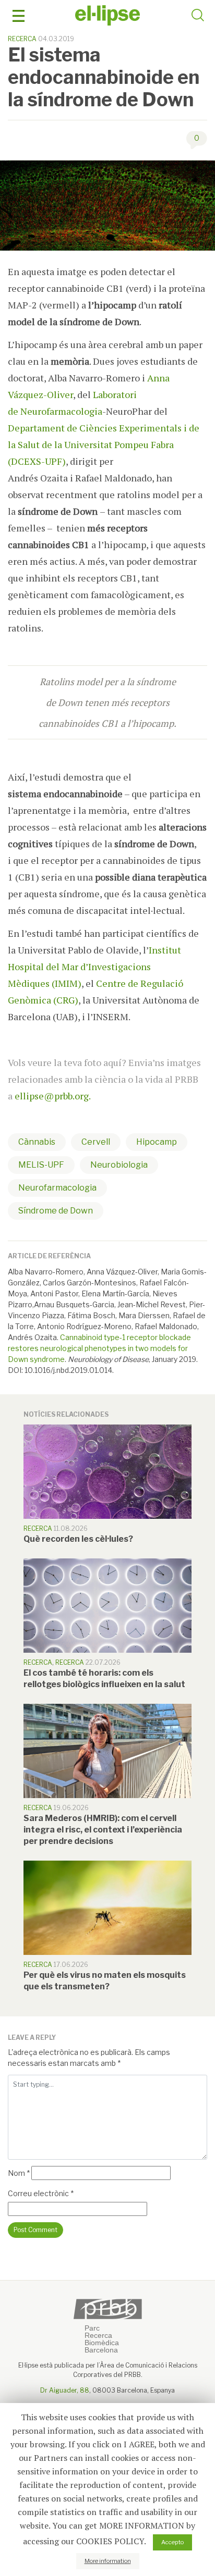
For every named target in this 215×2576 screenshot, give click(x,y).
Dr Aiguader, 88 (65, 2390)
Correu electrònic (41, 2193)
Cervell (96, 1142)
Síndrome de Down (56, 1211)
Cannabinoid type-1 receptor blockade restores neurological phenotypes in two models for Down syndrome (99, 1348)
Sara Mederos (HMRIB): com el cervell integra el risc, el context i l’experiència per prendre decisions (103, 1830)
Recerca (22, 39)
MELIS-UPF (41, 1165)
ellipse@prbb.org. (53, 1096)
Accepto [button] (172, 2542)
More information (108, 2561)
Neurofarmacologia (57, 1188)
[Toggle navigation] (19, 16)
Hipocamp (157, 1142)
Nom (19, 2173)
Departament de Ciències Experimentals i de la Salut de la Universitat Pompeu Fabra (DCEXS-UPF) (104, 444)
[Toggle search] (198, 17)
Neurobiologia (119, 1165)
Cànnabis (37, 1142)
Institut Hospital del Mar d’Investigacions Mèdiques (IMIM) (94, 967)
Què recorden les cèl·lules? (78, 1539)
